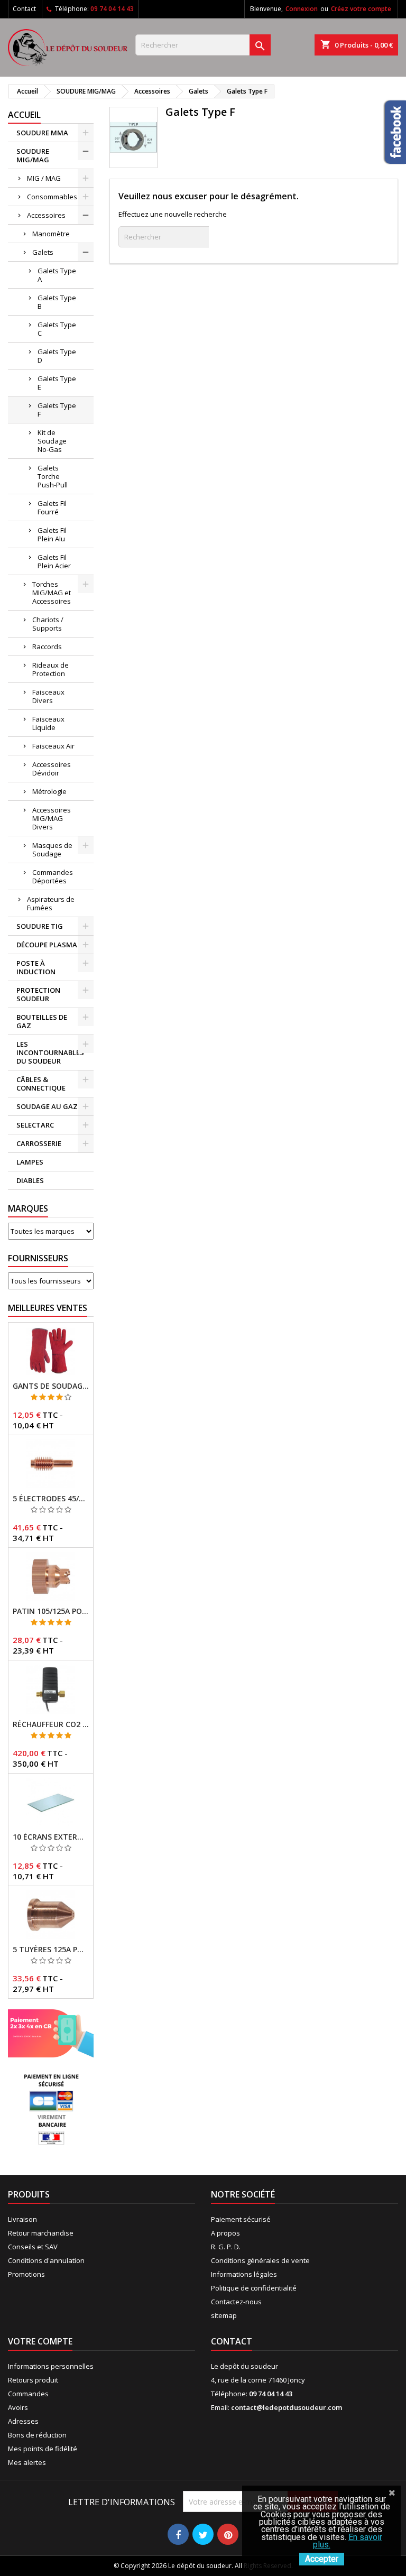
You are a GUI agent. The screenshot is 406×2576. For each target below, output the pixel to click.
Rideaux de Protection (50, 669)
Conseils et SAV (33, 2247)
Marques (28, 1208)
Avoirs (18, 2407)
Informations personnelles (51, 2366)
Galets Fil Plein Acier (54, 561)
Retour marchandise (41, 2233)
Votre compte (40, 2341)
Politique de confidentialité (254, 2288)
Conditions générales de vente (260, 2260)
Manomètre (51, 234)
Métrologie (49, 791)
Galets (43, 252)
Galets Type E (57, 383)
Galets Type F (57, 410)
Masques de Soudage (52, 850)
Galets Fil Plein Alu (52, 534)
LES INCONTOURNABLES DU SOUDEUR (50, 1052)
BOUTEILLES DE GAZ (42, 1021)
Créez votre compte (361, 9)
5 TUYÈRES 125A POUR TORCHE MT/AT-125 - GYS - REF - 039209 (51, 1950)
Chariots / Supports (48, 624)
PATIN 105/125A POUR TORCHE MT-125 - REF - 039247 (51, 1611)
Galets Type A (57, 275)
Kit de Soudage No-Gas (52, 441)
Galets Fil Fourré (52, 507)
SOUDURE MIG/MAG (33, 155)
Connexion (302, 9)
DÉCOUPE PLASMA (47, 945)
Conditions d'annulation (46, 2260)
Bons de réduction (37, 2435)
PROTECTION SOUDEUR (38, 994)
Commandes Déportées (53, 876)
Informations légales (244, 2274)
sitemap (224, 2315)
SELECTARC (35, 1125)
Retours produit (33, 2380)
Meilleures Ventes (48, 1308)
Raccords (47, 647)
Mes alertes (27, 2462)
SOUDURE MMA (42, 133)
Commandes (28, 2394)
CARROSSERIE (39, 1143)
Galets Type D (57, 356)
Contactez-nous (236, 2302)
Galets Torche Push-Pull (53, 476)
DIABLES (30, 1180)
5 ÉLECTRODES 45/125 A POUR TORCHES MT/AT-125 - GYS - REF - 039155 (51, 1499)
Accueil (24, 115)
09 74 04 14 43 (112, 9)
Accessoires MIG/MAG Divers (52, 818)
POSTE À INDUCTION (36, 967)
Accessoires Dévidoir (52, 769)
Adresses (23, 2421)
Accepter (322, 2559)
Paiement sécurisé (241, 2219)
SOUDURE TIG (40, 926)
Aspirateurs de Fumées (51, 903)
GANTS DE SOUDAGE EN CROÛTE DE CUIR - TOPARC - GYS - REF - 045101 (51, 1386)
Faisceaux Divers (48, 696)
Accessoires (46, 215)
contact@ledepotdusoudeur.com (287, 2407)
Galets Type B (57, 302)
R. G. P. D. (226, 2247)
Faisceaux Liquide (48, 723)
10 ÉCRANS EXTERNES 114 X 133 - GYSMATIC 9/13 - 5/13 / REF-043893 (51, 1837)
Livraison (22, 2219)
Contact (24, 9)
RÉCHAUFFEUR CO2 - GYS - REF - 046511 (51, 1724)
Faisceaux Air (53, 746)
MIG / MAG (44, 178)
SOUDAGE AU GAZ (47, 1106)
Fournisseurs (38, 1258)
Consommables (52, 197)
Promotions (26, 2274)
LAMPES (30, 1162)
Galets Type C (57, 329)
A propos (225, 2233)
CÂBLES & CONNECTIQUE (41, 1084)
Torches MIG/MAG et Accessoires (52, 593)
